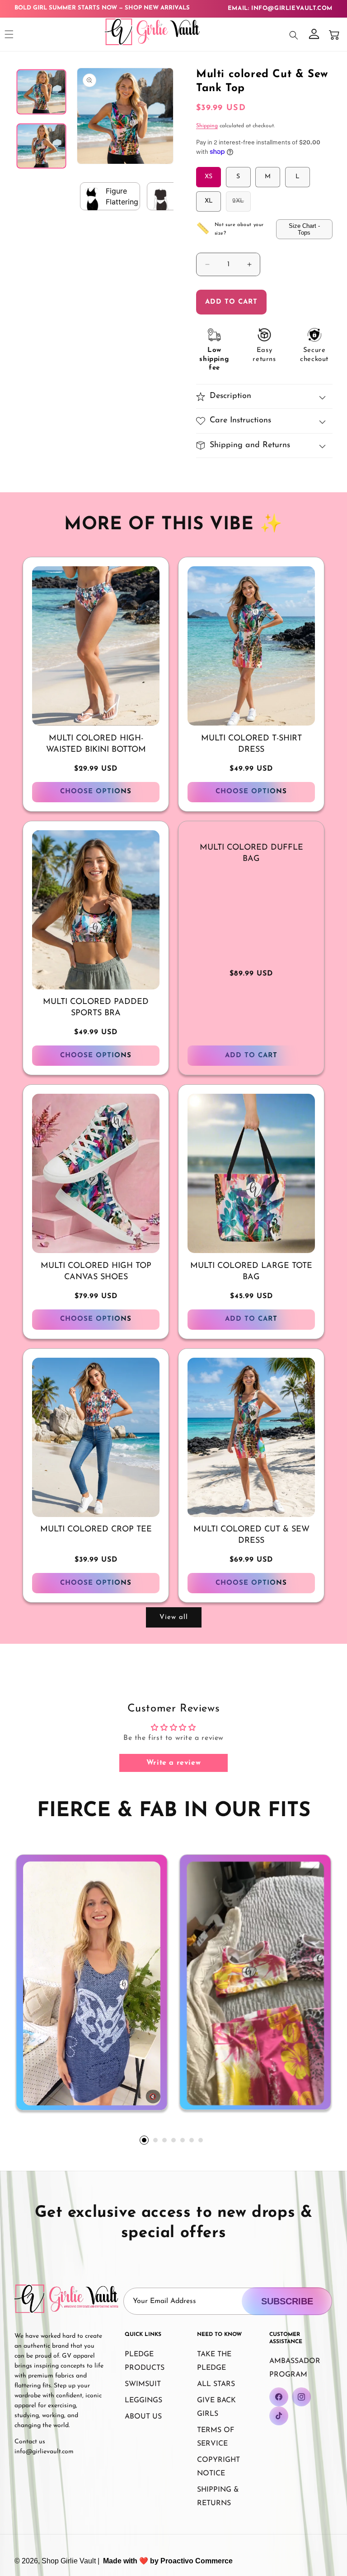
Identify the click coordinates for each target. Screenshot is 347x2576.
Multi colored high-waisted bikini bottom (96, 744)
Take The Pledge (214, 2361)
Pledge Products (145, 2361)
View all (174, 1617)
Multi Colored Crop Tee (96, 1530)
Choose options (96, 792)
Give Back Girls (216, 2407)
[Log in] (314, 35)
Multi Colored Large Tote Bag (251, 1272)
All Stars (216, 2384)
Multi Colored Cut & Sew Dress (251, 1535)
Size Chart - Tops (304, 229)
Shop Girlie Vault (69, 2561)
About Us (143, 2417)
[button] (9, 34)
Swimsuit (143, 2384)
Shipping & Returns (218, 2497)
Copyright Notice (218, 2467)
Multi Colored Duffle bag (251, 853)
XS (209, 177)
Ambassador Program (295, 2368)
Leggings (143, 2400)
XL (209, 201)
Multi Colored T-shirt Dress (251, 744)
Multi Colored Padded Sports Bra (96, 1008)
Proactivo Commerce (197, 2561)
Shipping (207, 126)
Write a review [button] (173, 1763)
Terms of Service (216, 2437)
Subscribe (287, 2301)
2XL (241, 204)
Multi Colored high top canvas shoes (96, 1272)
